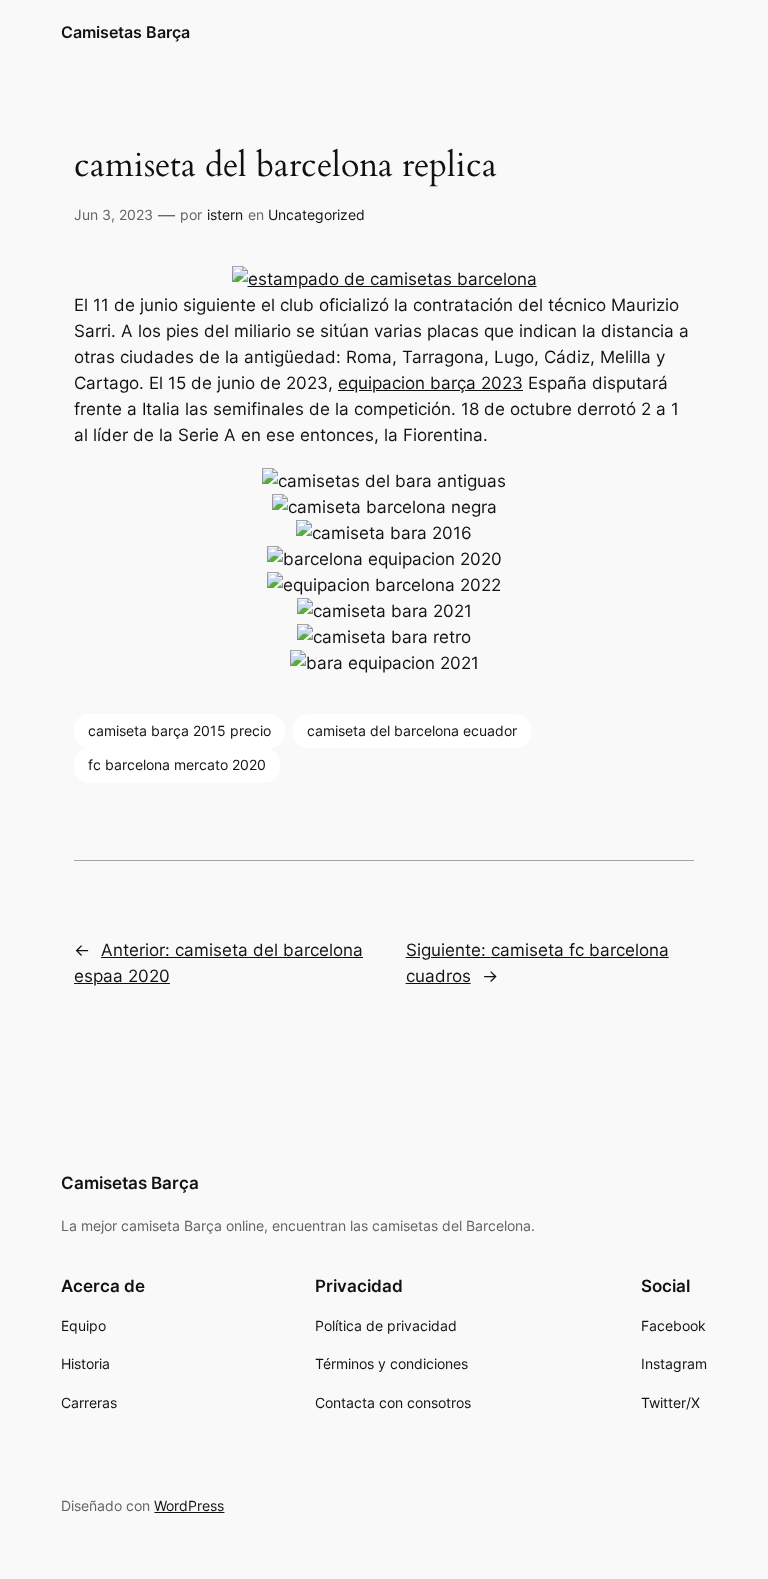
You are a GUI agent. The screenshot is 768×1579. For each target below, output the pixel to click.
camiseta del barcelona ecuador (412, 730)
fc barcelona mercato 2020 (177, 764)
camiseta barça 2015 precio (179, 730)
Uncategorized (316, 214)
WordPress (189, 1505)
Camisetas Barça (125, 32)
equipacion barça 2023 (430, 383)
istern (225, 214)
